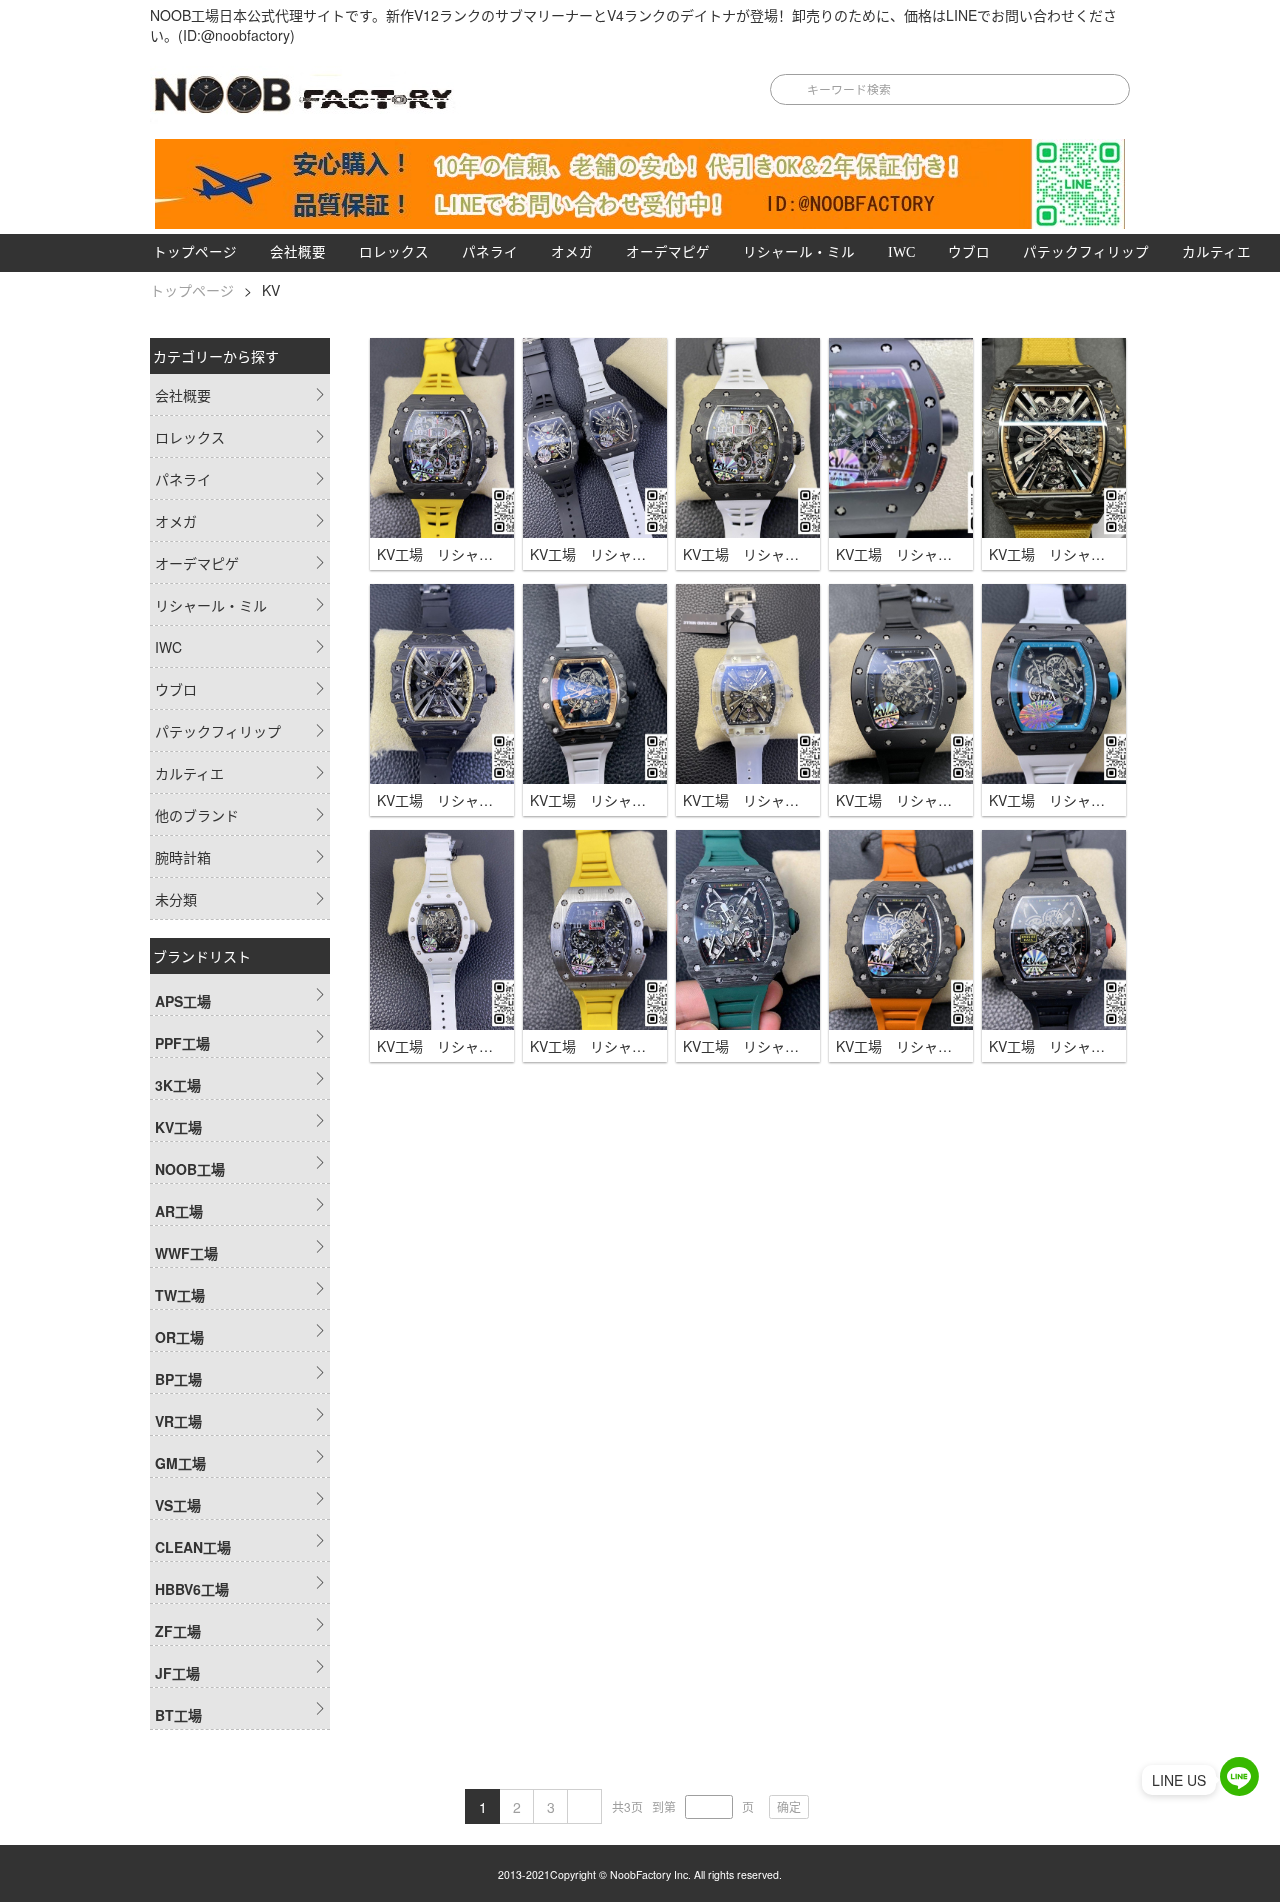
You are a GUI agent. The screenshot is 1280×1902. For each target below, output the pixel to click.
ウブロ (969, 252)
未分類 (176, 899)
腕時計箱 (183, 857)
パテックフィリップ (1086, 252)
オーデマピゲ (668, 252)
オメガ (572, 252)
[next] (584, 1806)
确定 (789, 1806)
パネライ (490, 252)
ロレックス (394, 252)
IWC (901, 252)
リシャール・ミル (799, 252)
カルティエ (1216, 252)
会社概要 (298, 252)
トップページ (195, 252)
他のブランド (197, 815)
